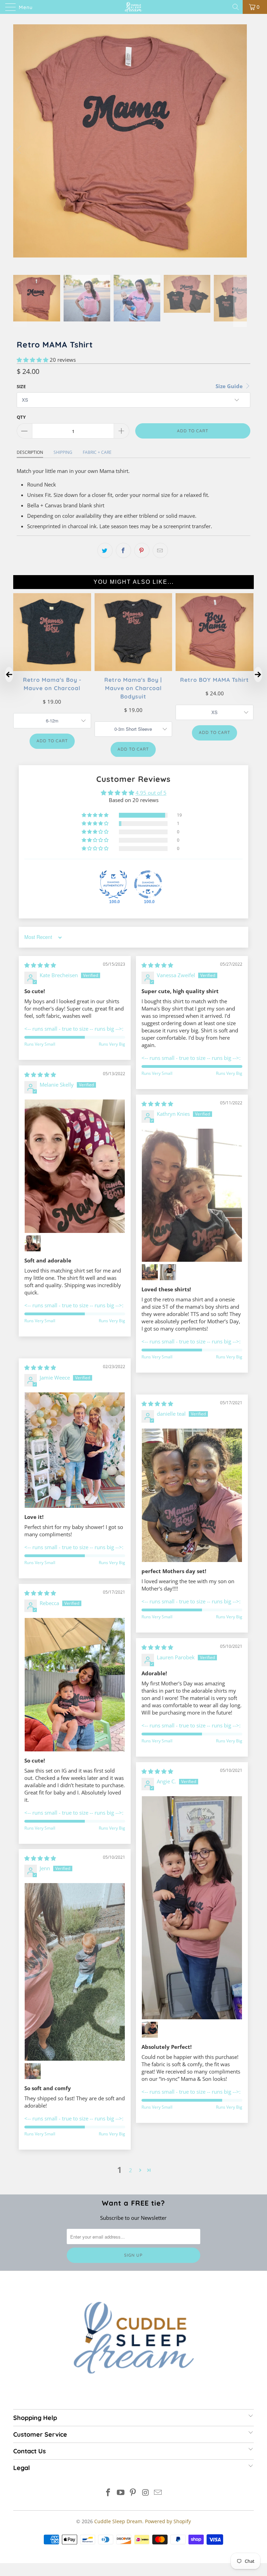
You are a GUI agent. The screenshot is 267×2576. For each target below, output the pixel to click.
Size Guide (230, 386)
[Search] (236, 7)
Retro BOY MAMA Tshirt (215, 679)
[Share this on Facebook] (123, 550)
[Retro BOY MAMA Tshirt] (215, 669)
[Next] (240, 150)
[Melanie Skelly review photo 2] (33, 1243)
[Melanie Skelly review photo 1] (75, 1166)
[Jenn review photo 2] (33, 2071)
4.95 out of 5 (151, 793)
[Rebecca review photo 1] (75, 1684)
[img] (40, 965)
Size (21, 386)
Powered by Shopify (168, 2521)
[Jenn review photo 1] (75, 1972)
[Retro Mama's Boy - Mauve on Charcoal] (52, 669)
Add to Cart (52, 741)
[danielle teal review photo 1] (192, 1495)
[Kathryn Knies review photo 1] (192, 1195)
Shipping (63, 452)
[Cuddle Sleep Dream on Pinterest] (133, 2493)
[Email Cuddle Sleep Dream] (158, 2493)
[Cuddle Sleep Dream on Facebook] (108, 2493)
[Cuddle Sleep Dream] (133, 7)
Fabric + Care (97, 452)
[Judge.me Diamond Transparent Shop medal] (148, 884)
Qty (21, 417)
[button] (33, 360)
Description (30, 452)
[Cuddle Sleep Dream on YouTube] (121, 2493)
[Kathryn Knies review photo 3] (168, 1272)
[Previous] (20, 150)
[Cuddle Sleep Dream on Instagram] (146, 2493)
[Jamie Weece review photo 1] (75, 1450)
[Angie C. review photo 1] (192, 1908)
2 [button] (131, 2170)
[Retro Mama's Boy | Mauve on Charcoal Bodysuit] (133, 669)
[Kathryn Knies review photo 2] (150, 1272)
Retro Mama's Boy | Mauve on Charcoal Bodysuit (133, 688)
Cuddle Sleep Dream (118, 2521)
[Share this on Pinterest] (142, 550)
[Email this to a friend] (160, 550)
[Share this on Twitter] (105, 550)
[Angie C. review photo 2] (150, 2030)
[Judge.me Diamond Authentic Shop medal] (113, 884)
